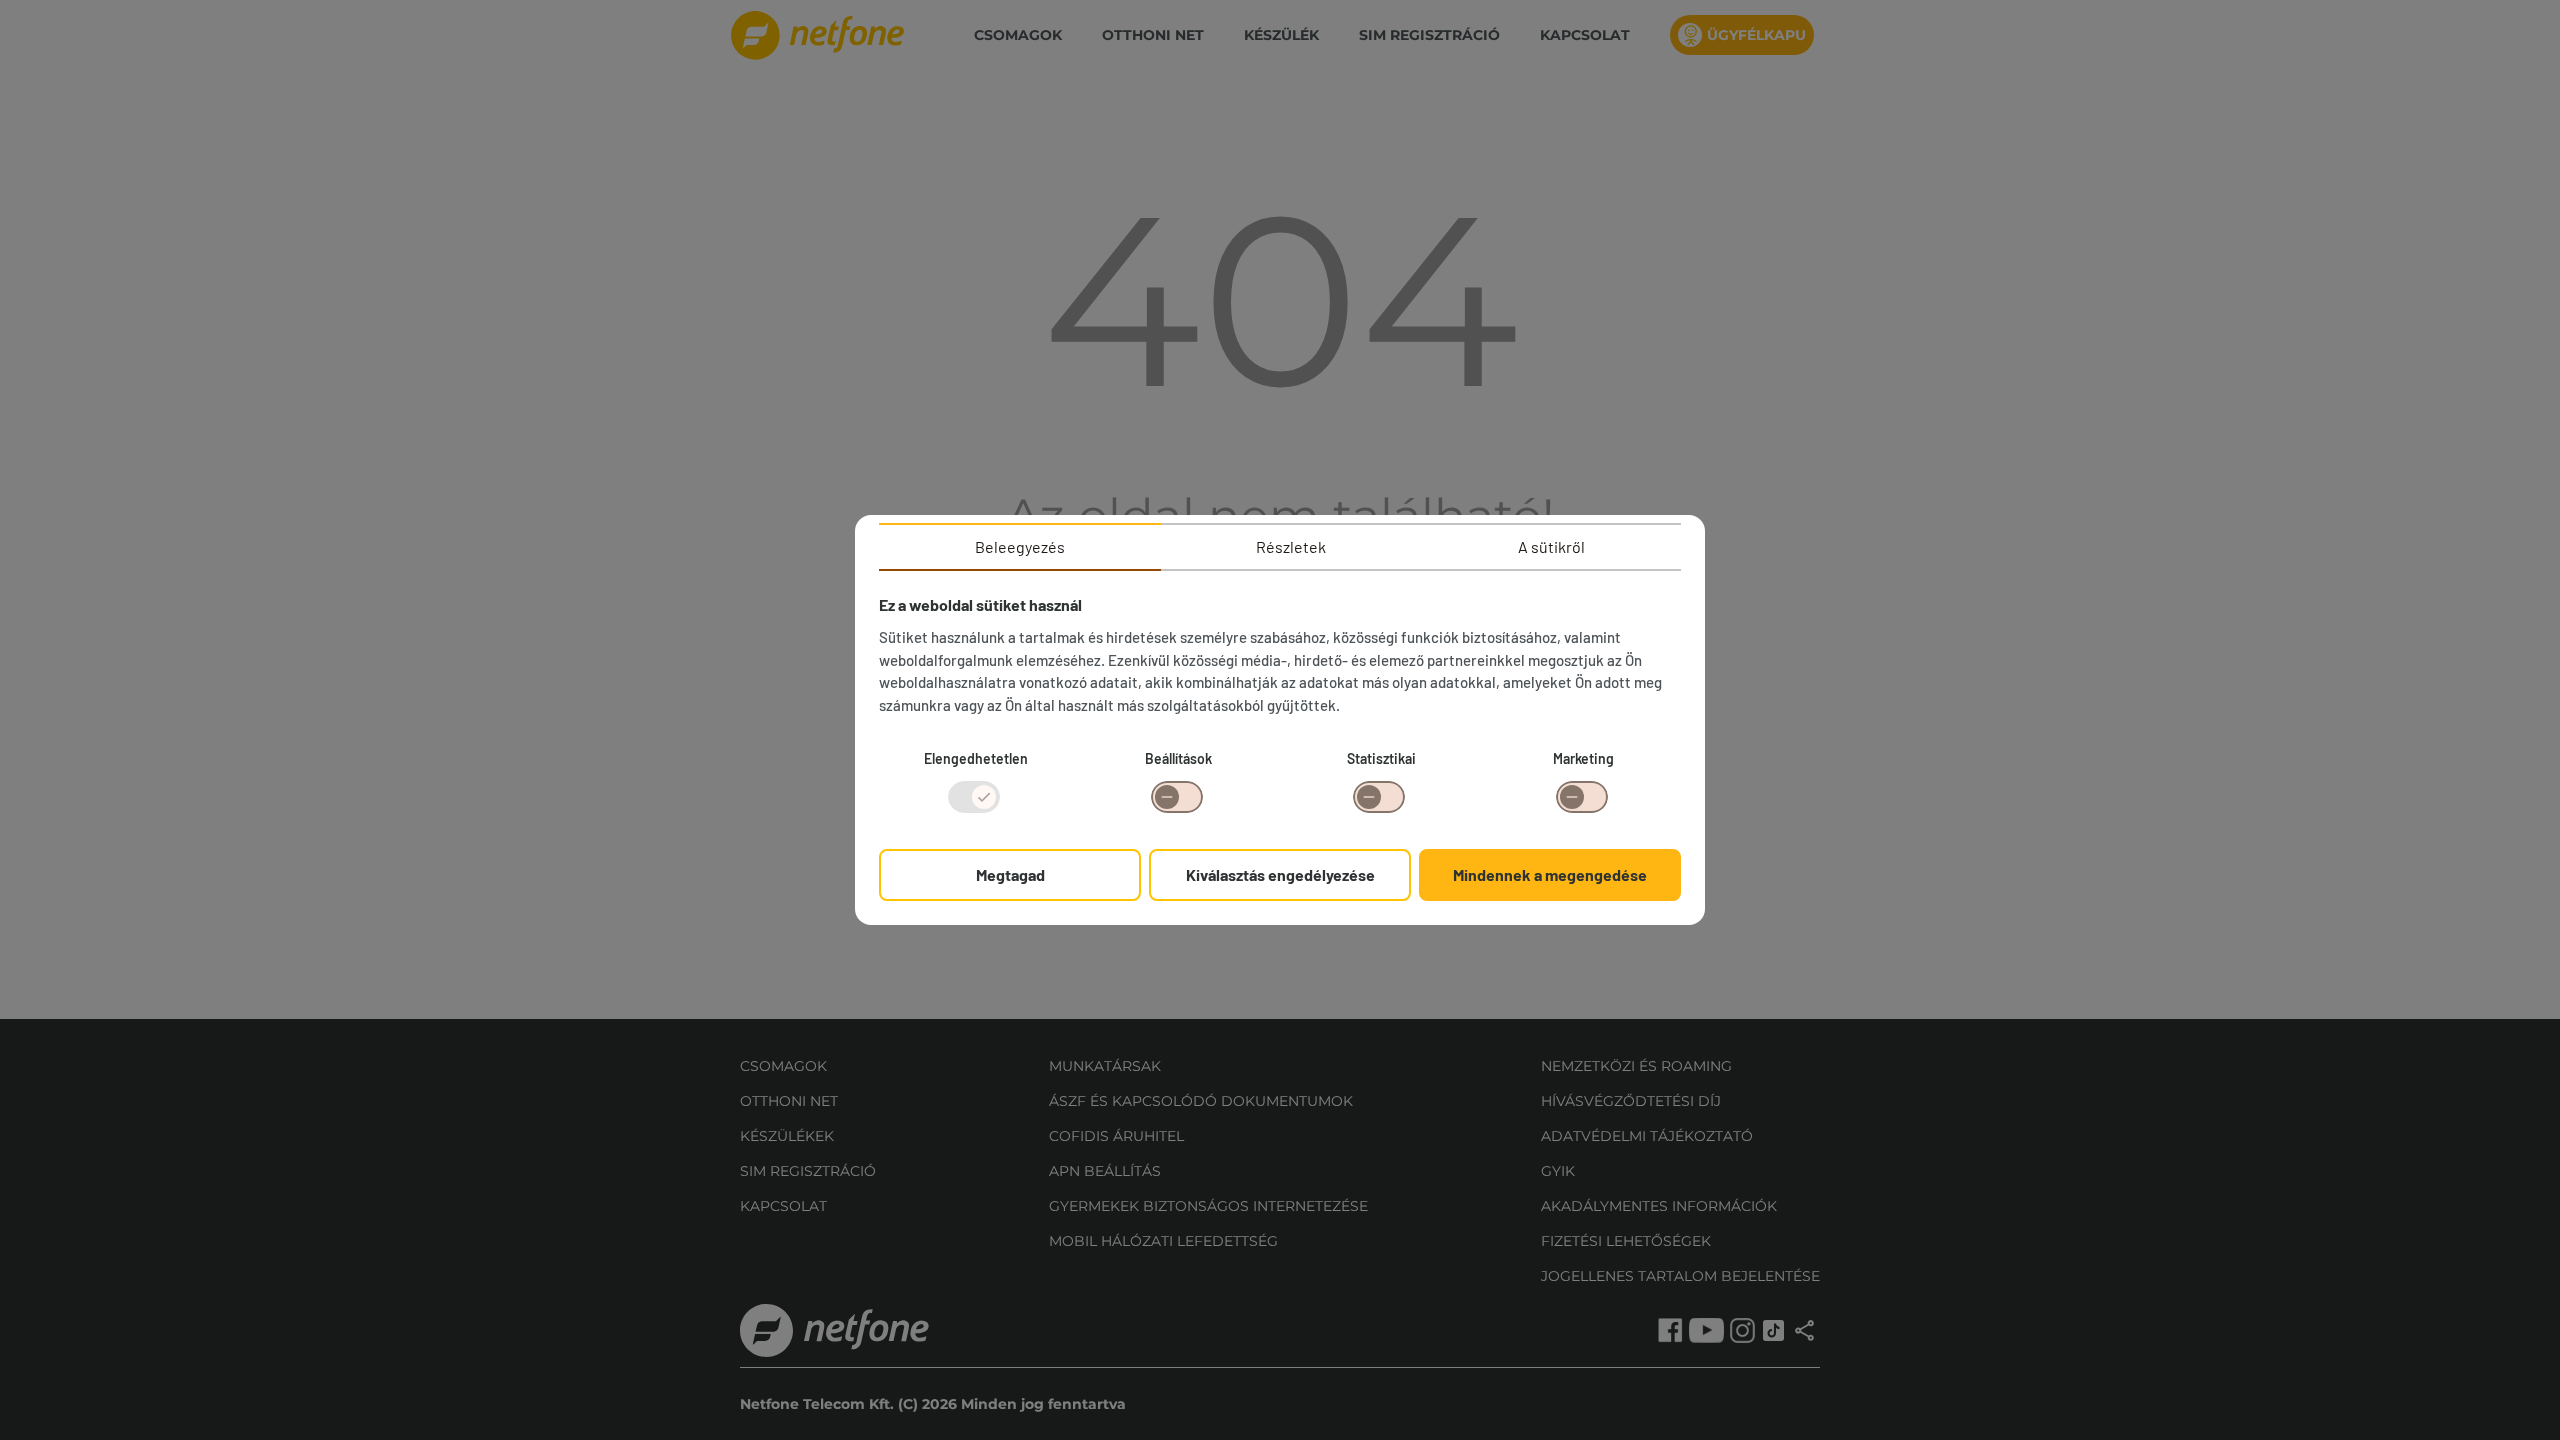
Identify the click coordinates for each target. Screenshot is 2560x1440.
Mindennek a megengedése (1550, 874)
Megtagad (1010, 874)
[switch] (1177, 797)
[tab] (1020, 547)
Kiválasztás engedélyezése (1280, 874)
